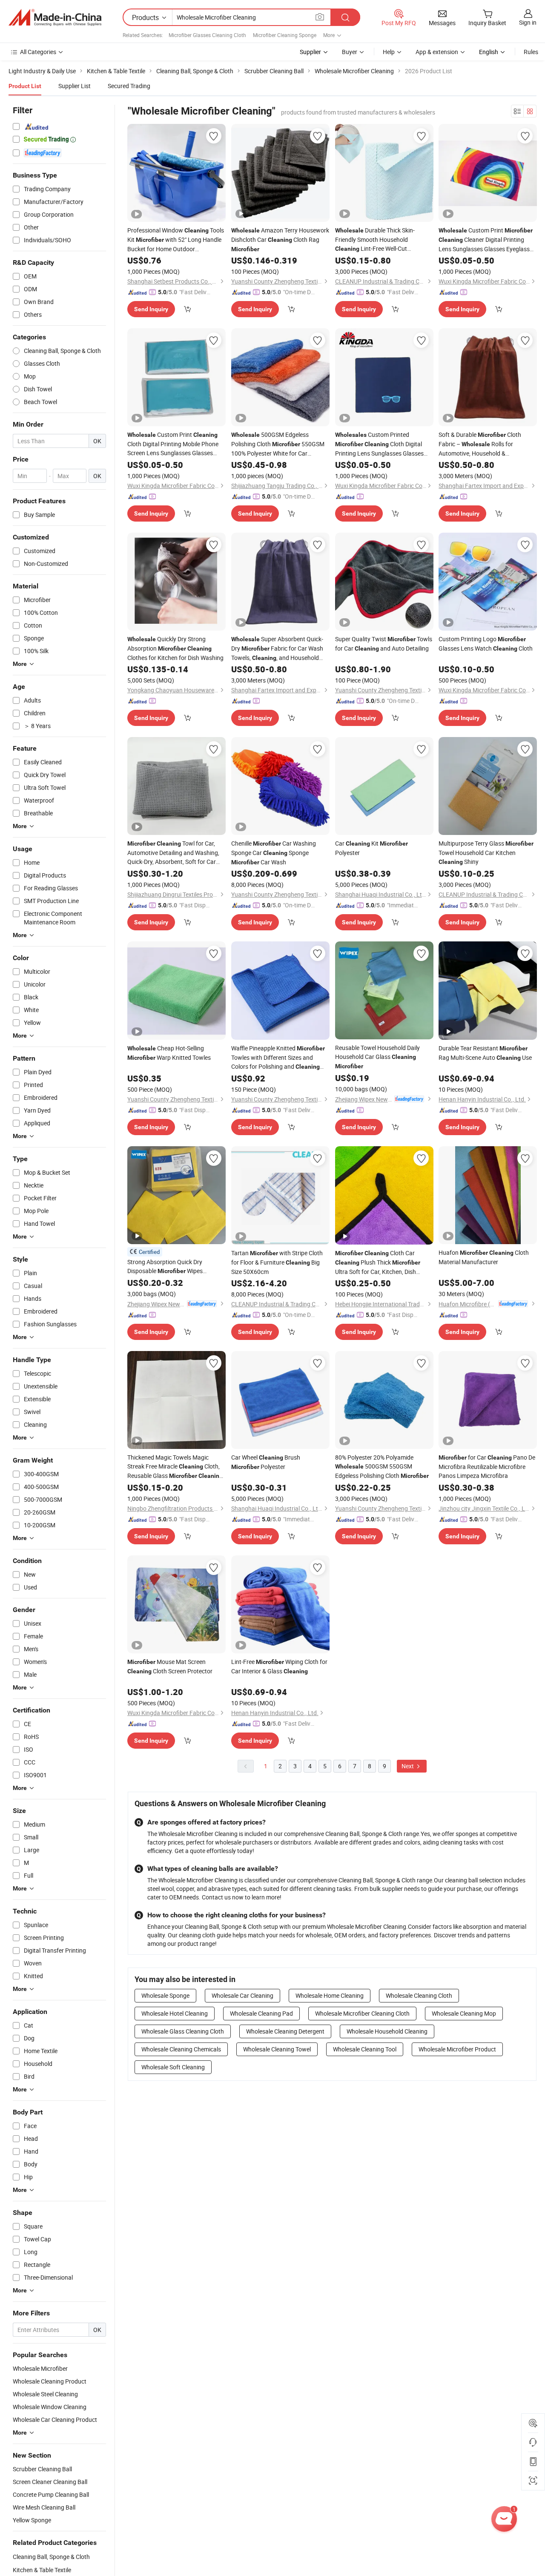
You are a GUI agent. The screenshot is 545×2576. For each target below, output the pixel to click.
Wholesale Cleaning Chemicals (181, 2049)
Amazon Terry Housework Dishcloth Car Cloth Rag (280, 239)
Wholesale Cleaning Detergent (285, 2031)
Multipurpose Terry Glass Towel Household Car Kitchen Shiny (486, 852)
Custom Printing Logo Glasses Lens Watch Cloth (486, 644)
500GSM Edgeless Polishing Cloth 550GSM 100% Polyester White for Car (278, 444)
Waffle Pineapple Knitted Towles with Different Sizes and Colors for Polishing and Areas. (278, 1058)
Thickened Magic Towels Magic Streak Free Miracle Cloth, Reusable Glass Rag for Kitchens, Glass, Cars (175, 1467)
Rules (531, 52)
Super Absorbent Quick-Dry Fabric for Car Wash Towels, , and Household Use (277, 649)
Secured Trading (129, 86)
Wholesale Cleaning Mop (464, 2013)
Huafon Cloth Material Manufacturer (484, 1257)
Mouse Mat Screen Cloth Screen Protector (170, 1666)
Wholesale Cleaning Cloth (419, 1995)
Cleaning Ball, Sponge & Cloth (51, 2557)
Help (389, 52)
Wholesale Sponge (165, 1995)
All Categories (38, 52)
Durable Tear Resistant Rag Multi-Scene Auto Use (485, 1053)
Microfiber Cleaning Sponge (285, 35)
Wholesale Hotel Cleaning (175, 2013)
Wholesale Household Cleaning (387, 2031)
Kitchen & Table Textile (42, 2570)
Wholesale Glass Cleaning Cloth (183, 2031)
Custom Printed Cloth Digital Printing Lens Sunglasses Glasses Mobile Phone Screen (379, 444)
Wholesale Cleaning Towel (277, 2049)
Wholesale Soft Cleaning (173, 2067)
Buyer (350, 52)
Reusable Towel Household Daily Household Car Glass (377, 1057)
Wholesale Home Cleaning (330, 1995)
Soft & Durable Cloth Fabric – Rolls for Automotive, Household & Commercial (480, 444)
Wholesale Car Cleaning (242, 1995)
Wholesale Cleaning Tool (365, 2049)
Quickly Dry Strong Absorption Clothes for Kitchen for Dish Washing (175, 648)
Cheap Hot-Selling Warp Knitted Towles (169, 1053)
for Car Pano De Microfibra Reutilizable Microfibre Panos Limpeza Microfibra (487, 1466)
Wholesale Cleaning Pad (261, 2013)
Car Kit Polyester (371, 848)
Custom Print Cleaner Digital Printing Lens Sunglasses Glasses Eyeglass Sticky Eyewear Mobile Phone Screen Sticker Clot (486, 240)
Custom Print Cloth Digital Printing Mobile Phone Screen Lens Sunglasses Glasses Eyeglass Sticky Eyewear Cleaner (173, 444)
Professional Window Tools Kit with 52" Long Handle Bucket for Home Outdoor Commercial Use (176, 240)
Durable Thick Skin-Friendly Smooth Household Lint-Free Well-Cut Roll (375, 240)
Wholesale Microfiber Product (457, 2049)
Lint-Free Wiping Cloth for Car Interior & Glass (279, 1666)
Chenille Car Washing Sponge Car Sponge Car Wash (274, 853)
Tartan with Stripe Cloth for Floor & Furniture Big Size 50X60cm (277, 1262)
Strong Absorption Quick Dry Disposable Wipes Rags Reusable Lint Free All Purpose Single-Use (176, 1267)
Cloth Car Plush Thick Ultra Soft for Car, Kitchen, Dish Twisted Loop (378, 1262)
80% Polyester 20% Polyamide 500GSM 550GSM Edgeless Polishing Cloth (382, 1466)
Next (408, 1766)
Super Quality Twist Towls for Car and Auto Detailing (384, 644)
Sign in (528, 22)
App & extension (437, 52)
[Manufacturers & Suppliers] (55, 17)
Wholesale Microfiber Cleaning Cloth (362, 2013)
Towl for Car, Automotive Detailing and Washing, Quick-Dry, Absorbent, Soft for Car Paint (173, 853)
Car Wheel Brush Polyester (266, 1462)
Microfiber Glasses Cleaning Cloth (207, 35)
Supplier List (75, 86)
